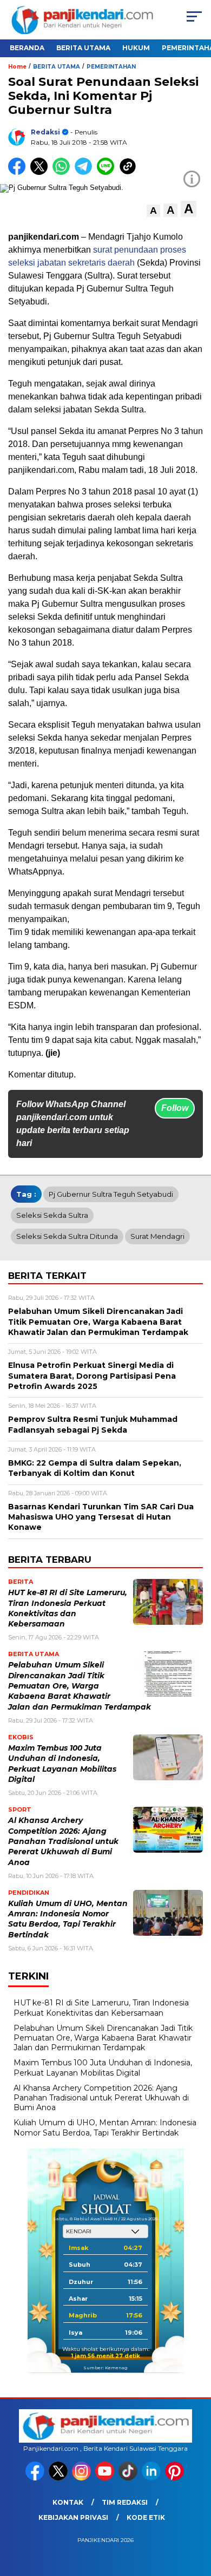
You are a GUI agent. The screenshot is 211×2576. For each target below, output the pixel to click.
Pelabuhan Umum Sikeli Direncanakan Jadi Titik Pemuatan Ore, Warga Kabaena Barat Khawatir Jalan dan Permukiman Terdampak (80, 1686)
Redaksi (45, 132)
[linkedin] (152, 2478)
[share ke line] (108, 172)
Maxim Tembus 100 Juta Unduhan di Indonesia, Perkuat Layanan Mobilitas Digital (103, 2067)
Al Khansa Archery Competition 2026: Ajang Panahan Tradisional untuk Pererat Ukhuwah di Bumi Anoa (63, 1841)
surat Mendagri (157, 1236)
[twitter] (59, 2478)
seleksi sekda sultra (52, 1215)
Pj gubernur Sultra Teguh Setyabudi (111, 1194)
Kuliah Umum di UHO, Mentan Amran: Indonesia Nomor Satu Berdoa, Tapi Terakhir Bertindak (105, 2127)
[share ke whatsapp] (64, 172)
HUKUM (136, 48)
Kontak (68, 2502)
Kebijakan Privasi (73, 2517)
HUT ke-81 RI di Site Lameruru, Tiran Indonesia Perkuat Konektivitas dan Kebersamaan (101, 2008)
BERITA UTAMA (83, 48)
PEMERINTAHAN (111, 67)
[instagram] (83, 2478)
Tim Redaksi (125, 2502)
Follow (175, 1108)
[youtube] (106, 2478)
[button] (153, 211)
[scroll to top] (196, 2513)
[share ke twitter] (41, 172)
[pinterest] (176, 2478)
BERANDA (27, 48)
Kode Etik (146, 2517)
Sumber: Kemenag (105, 2368)
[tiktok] (129, 2478)
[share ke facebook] (19, 172)
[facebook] (36, 2478)
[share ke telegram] (85, 172)
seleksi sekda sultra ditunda (67, 1236)
